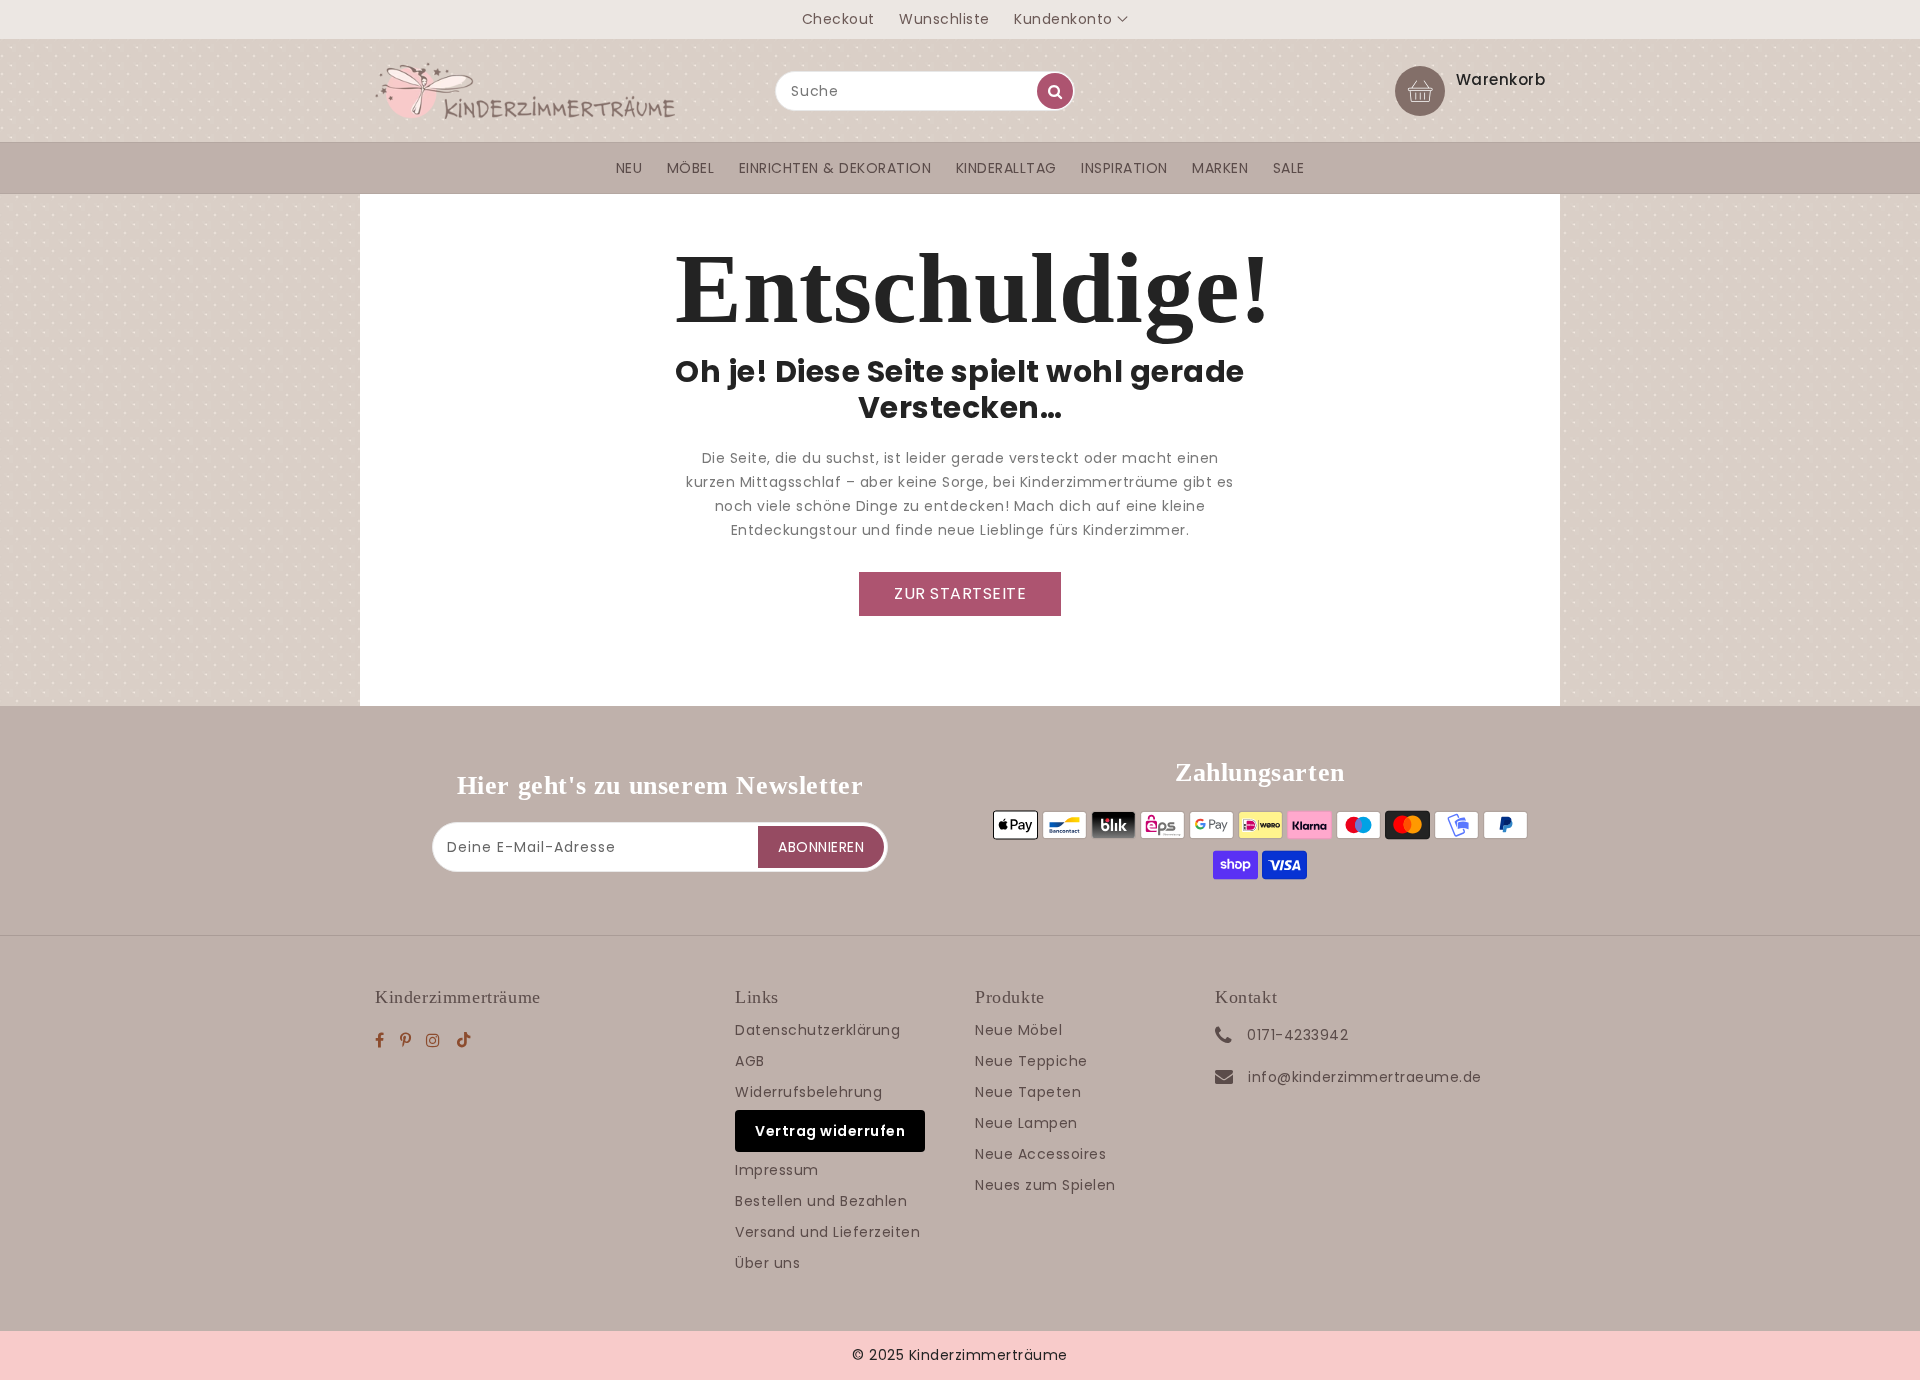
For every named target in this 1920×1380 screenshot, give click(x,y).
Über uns (767, 1263)
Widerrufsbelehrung (808, 1092)
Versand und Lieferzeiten (827, 1232)
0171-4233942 (1297, 1035)
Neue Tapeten (1028, 1092)
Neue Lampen (1026, 1123)
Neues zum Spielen (1045, 1185)
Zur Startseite (960, 593)
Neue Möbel (1018, 1030)
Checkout (838, 19)
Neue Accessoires (1040, 1154)
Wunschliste (944, 19)
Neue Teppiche (1031, 1061)
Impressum (777, 1170)
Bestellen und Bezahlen (821, 1201)
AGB (750, 1061)
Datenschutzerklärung (817, 1030)
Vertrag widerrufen (830, 1131)
